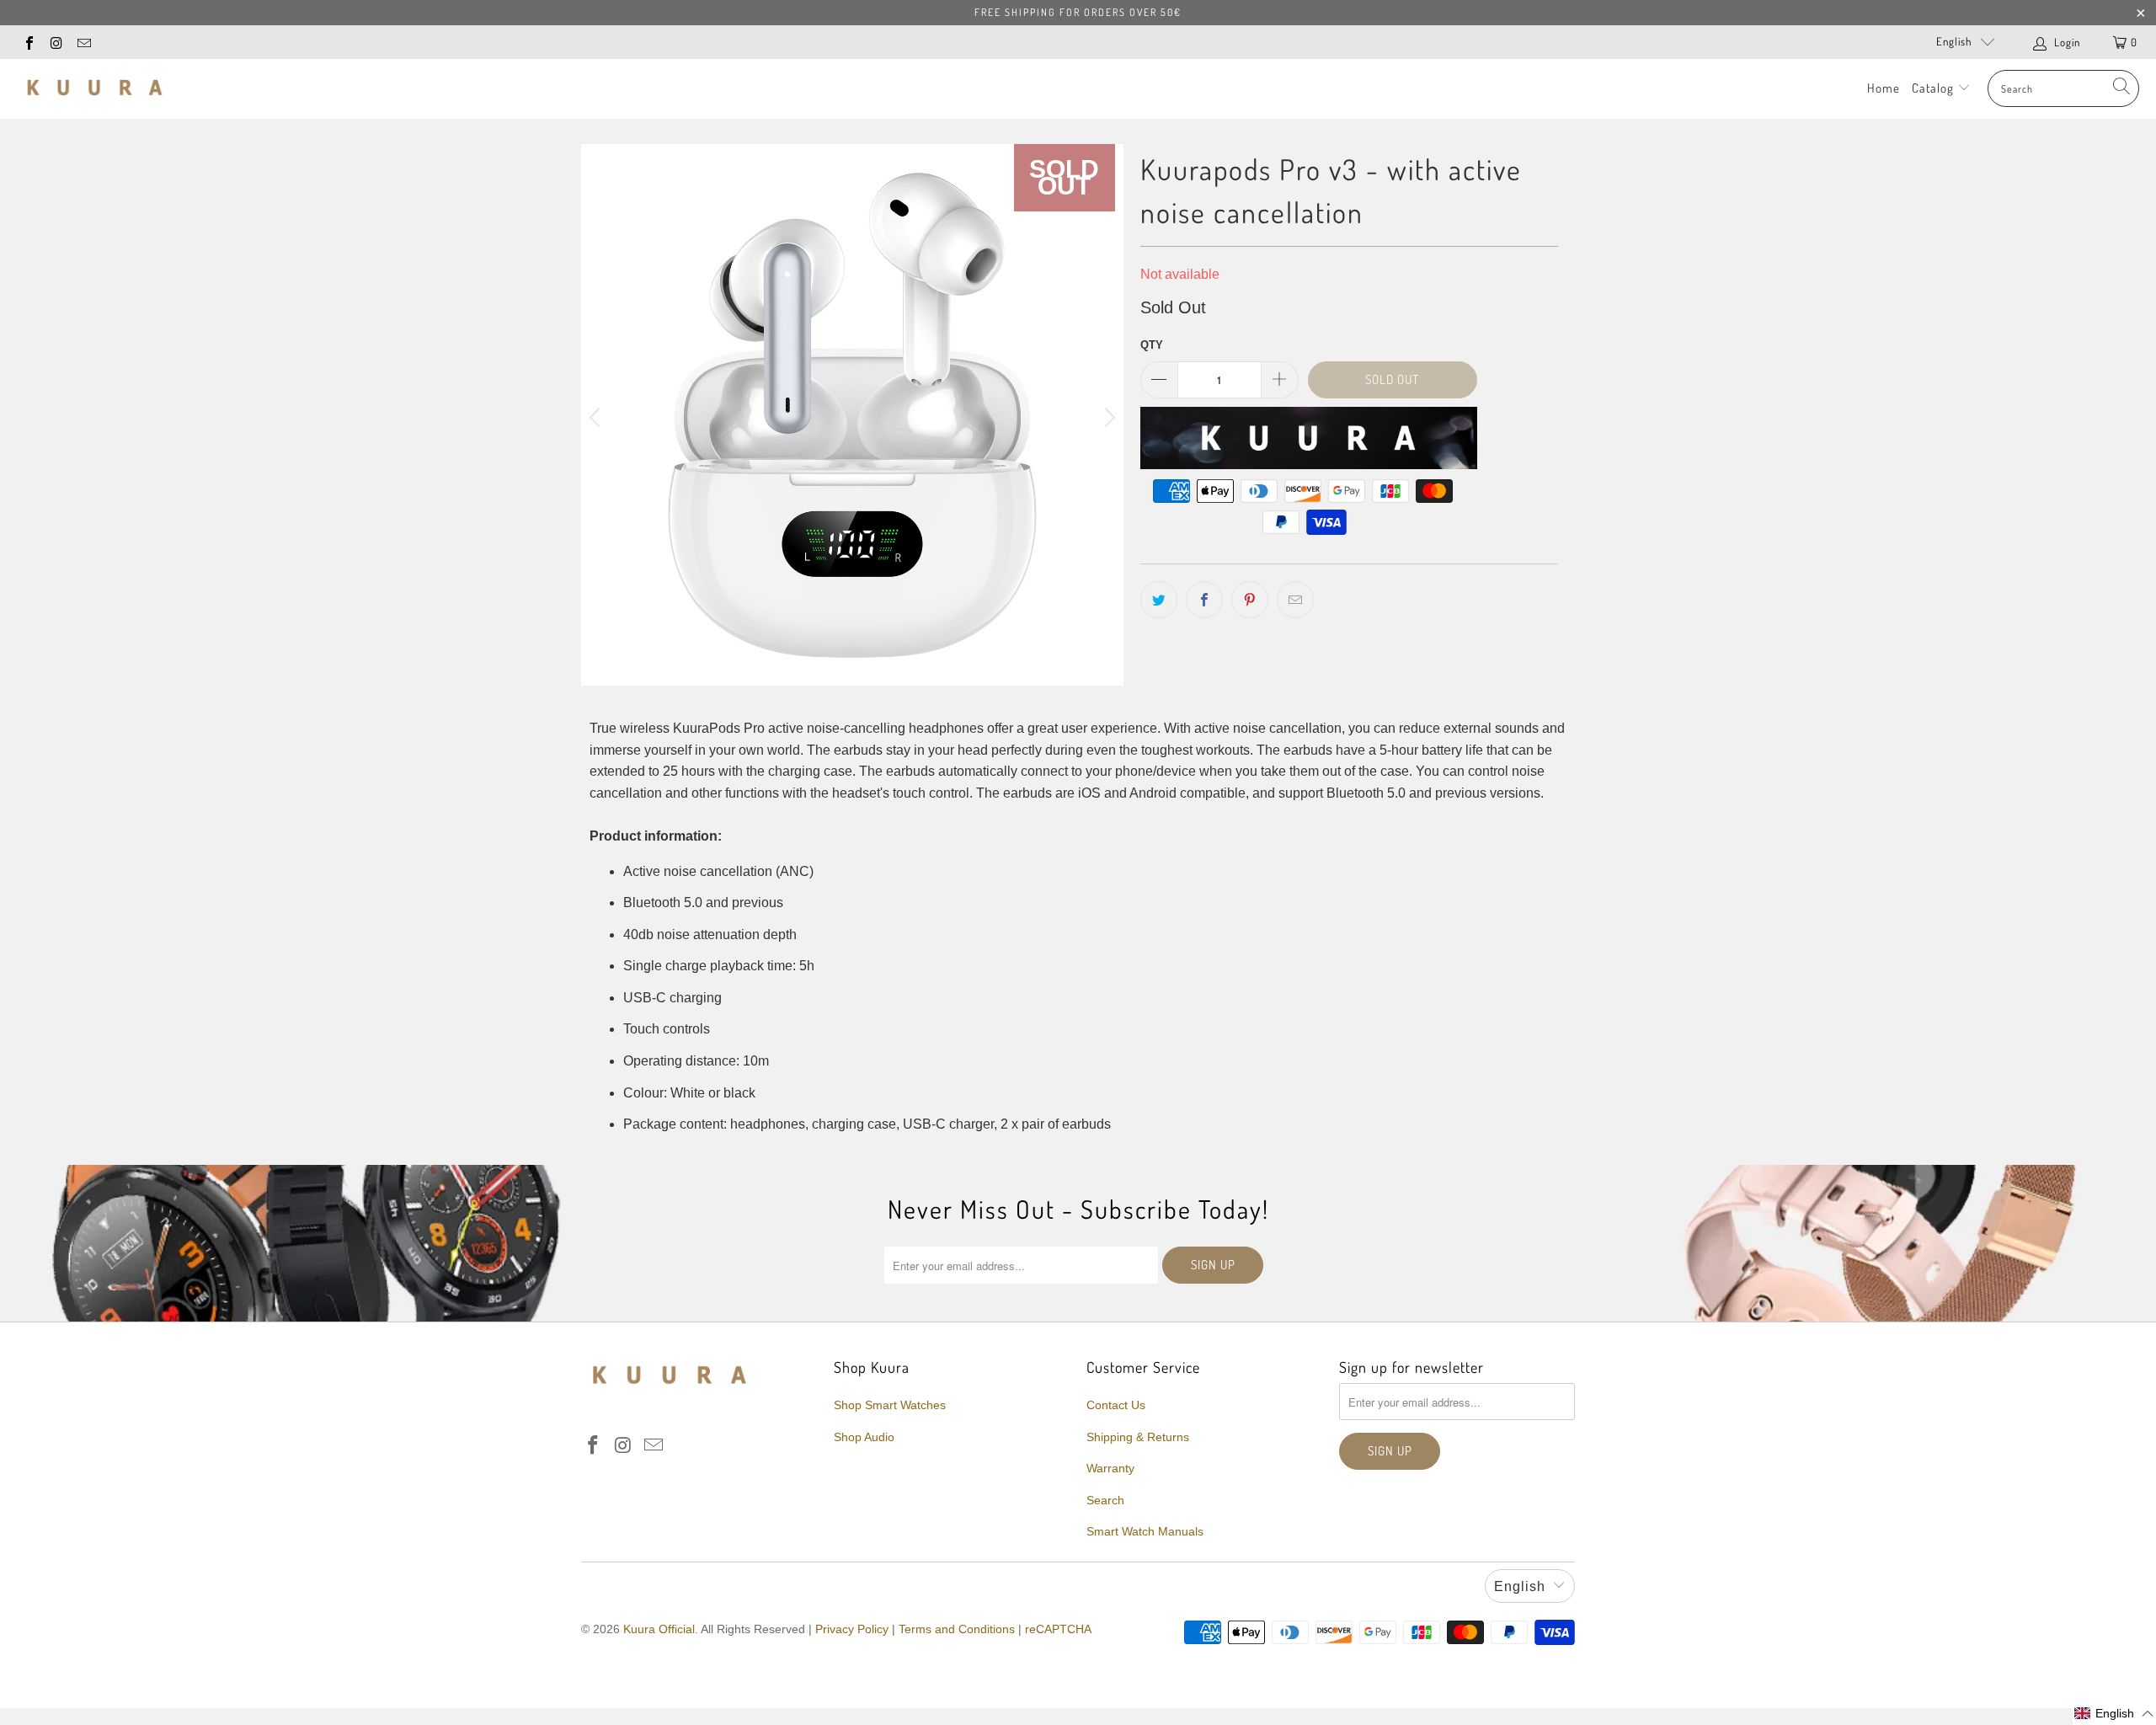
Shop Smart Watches (890, 1405)
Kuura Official (659, 1629)
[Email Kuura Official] (83, 42)
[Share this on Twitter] (1159, 600)
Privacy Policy (852, 1629)
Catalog (1935, 88)
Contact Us (1116, 1405)
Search (1105, 1500)
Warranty (1110, 1468)
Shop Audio (864, 1437)
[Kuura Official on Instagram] (56, 42)
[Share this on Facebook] (1204, 600)
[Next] (1107, 418)
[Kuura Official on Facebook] (29, 42)
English (1954, 41)
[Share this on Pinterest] (1250, 600)
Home (1884, 88)
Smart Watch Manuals (1145, 1531)
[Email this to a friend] (1295, 600)
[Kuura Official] (95, 88)
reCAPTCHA (1058, 1629)
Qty (1152, 345)
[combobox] (2063, 88)
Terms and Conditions (957, 1629)
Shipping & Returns (1138, 1437)
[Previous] (597, 418)
